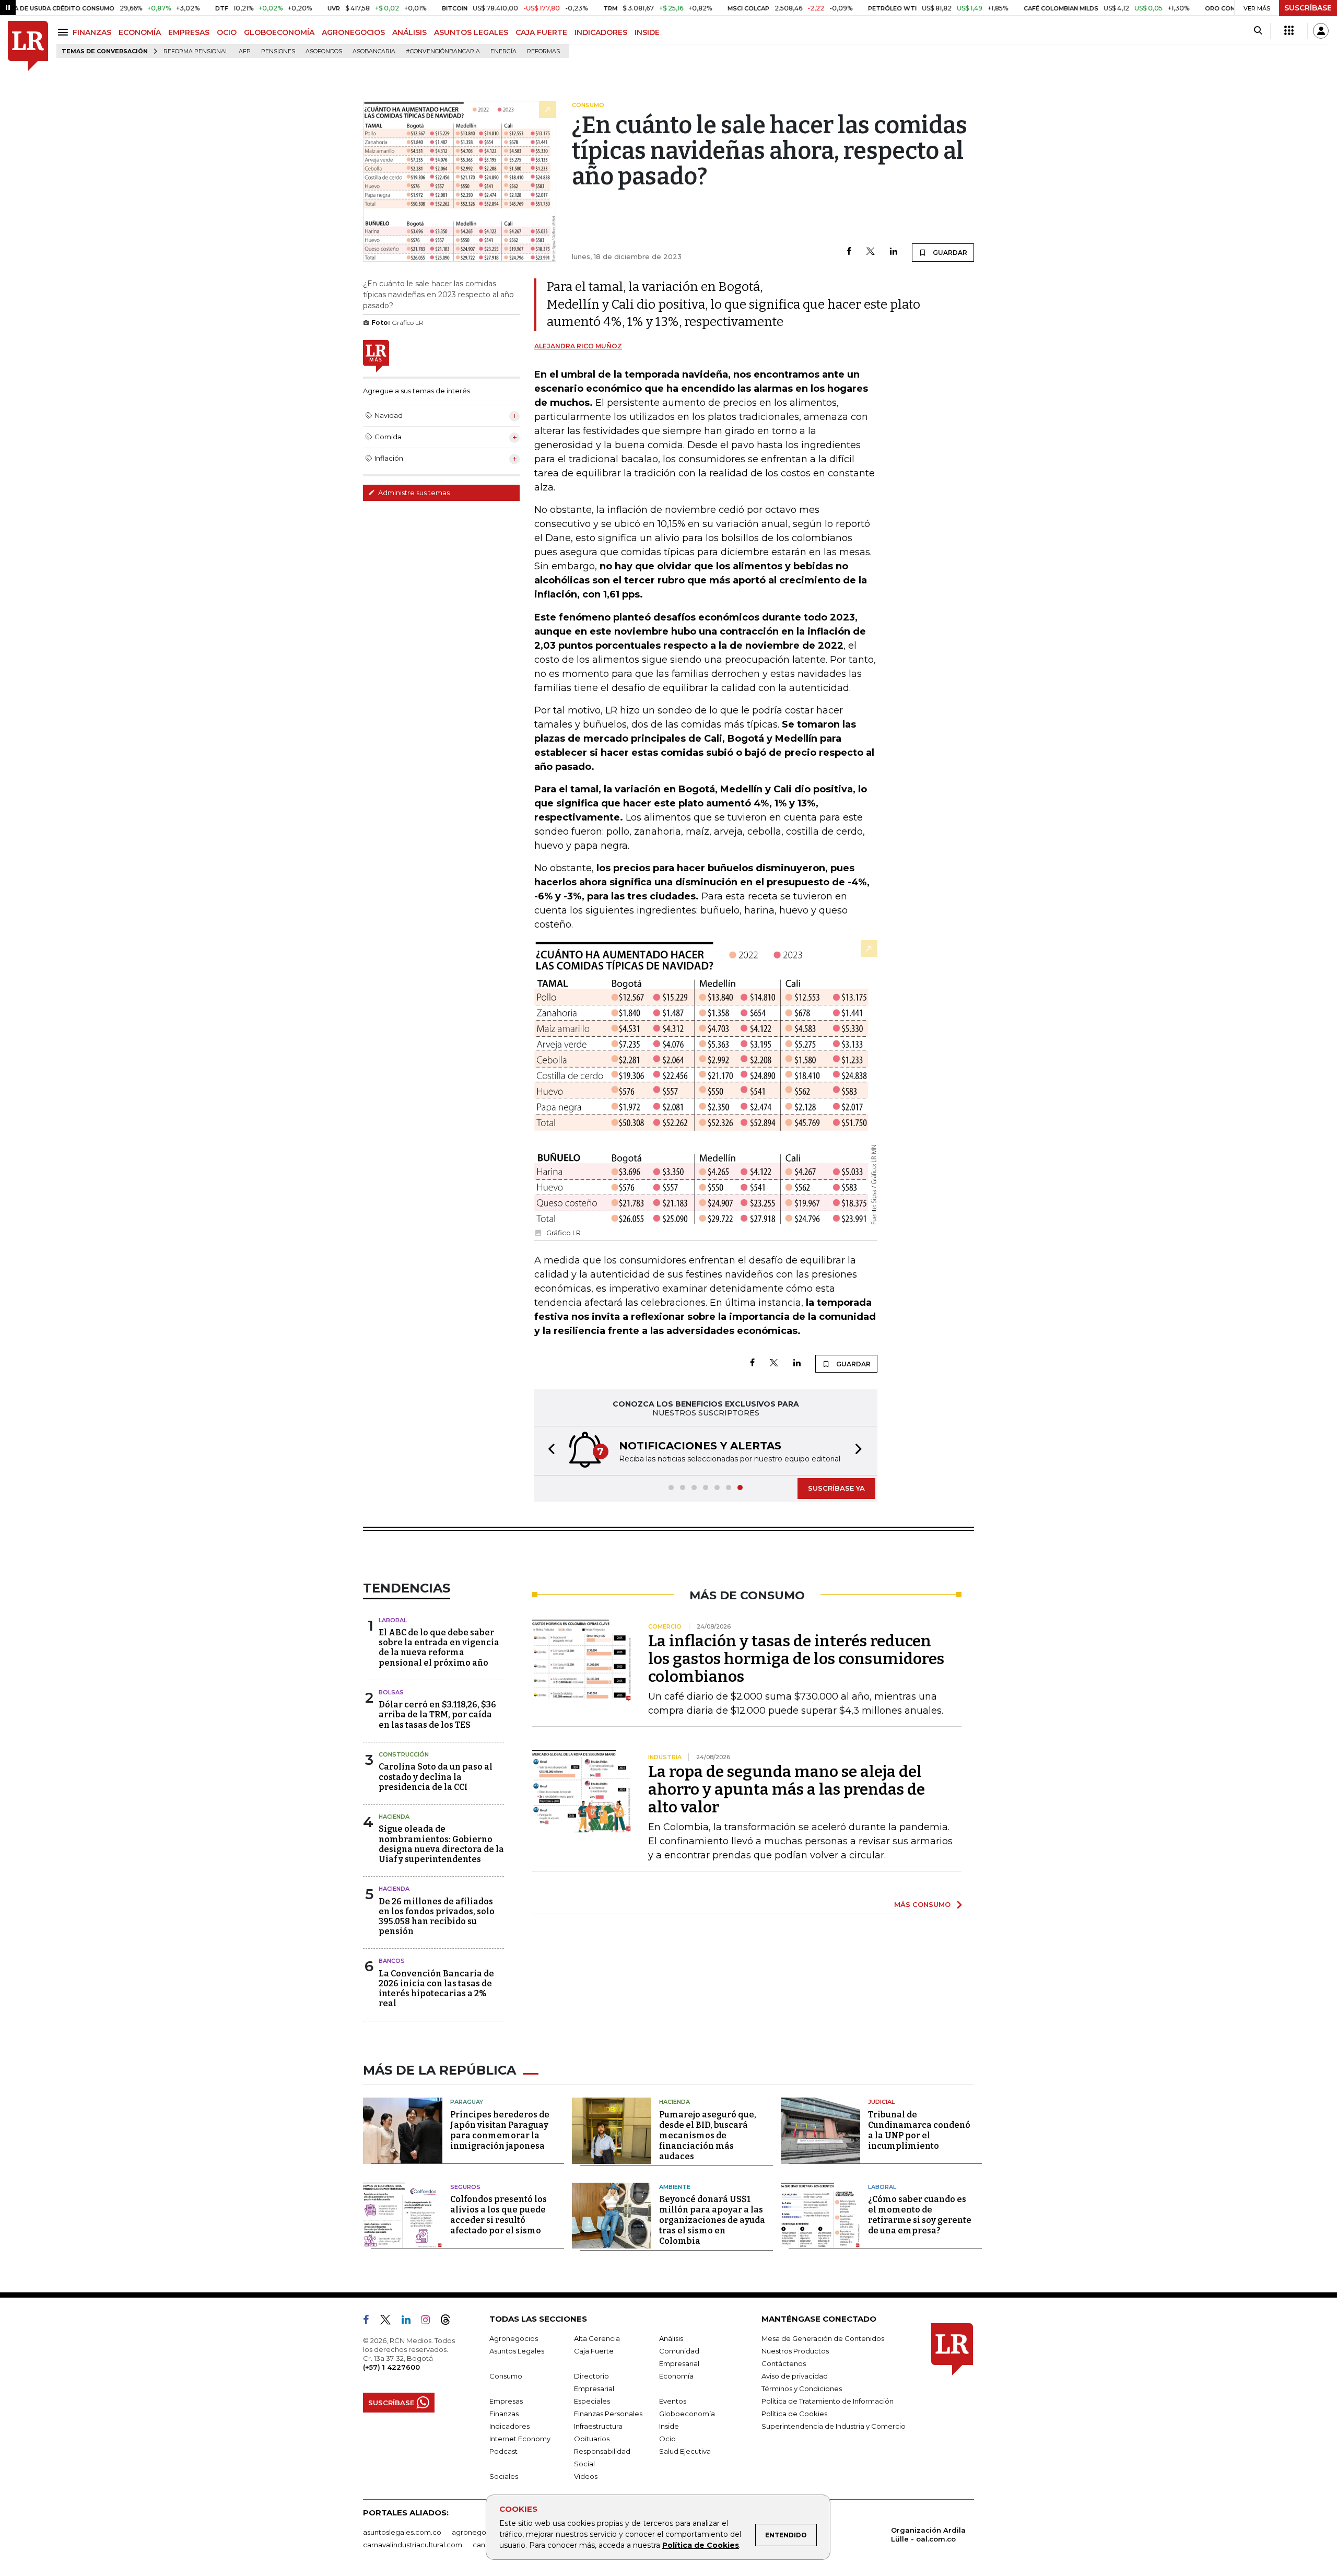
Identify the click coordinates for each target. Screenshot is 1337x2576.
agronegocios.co (481, 2532)
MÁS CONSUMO (922, 1904)
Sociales (504, 2476)
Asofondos (324, 51)
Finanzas (504, 2414)
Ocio (667, 2439)
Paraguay (467, 2102)
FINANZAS (92, 32)
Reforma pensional (196, 51)
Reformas (543, 51)
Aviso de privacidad (795, 2376)
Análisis (671, 2338)
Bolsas (391, 1692)
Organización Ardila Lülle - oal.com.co (928, 2534)
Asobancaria (374, 51)
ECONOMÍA (140, 32)
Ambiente (675, 2187)
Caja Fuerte (594, 2351)
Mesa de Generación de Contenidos (823, 2338)
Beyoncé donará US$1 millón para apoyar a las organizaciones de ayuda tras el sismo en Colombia (712, 2220)
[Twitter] (871, 252)
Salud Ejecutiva (685, 2451)
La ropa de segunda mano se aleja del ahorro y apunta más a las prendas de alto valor (787, 1789)
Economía (676, 2376)
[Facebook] (849, 252)
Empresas (506, 2401)
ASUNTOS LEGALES (471, 32)
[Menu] (64, 32)
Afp (245, 51)
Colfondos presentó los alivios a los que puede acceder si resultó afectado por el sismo (499, 2215)
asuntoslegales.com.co (402, 2532)
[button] (548, 1451)
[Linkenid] (410, 2322)
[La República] (28, 46)
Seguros (465, 2187)
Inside (669, 2426)
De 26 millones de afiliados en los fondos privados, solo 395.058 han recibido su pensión (437, 1917)
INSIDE (647, 32)
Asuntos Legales (517, 2351)
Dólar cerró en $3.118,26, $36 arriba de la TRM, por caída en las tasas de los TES (437, 1714)
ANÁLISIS (409, 32)
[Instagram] (430, 2322)
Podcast (503, 2451)
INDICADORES (601, 32)
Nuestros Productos (795, 2351)
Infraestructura (598, 2426)
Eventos (673, 2401)
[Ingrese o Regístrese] (1321, 31)
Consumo (506, 2376)
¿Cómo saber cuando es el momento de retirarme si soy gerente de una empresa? (920, 2215)
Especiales (592, 2401)
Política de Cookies (701, 2545)
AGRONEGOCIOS (353, 32)
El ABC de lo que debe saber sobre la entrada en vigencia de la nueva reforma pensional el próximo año (439, 1648)
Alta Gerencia (597, 2338)
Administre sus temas (413, 493)
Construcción (404, 1754)
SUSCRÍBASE (1308, 8)
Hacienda (394, 1817)
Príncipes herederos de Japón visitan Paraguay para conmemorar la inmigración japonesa (500, 2130)
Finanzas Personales (608, 2414)
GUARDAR (949, 253)
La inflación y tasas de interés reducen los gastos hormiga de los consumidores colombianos (796, 1659)
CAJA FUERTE (541, 32)
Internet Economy (520, 2439)
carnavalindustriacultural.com (413, 2545)
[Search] (1258, 31)
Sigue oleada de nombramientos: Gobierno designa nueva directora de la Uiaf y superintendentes (441, 1844)
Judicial (881, 2102)
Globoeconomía (687, 2414)
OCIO (227, 32)
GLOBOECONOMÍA (279, 32)
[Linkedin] (894, 252)
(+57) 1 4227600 (391, 2367)
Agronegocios (514, 2338)
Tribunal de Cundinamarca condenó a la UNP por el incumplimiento (919, 2130)
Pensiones (278, 51)
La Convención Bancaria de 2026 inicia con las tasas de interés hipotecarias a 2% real (436, 1989)
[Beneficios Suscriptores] (1289, 31)
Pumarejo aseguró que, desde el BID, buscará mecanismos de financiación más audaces (708, 2135)
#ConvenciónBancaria (443, 51)
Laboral (393, 1620)
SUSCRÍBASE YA (836, 1488)
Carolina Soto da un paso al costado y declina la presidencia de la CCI (436, 1777)
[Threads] (450, 2322)
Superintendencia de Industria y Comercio (834, 2426)
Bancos (392, 1961)
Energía (503, 51)
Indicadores (509, 2426)
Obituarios (592, 2439)
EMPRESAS (189, 32)
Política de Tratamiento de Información (828, 2401)
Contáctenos (784, 2363)
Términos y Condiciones (802, 2388)
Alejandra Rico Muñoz (578, 346)
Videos (586, 2476)
